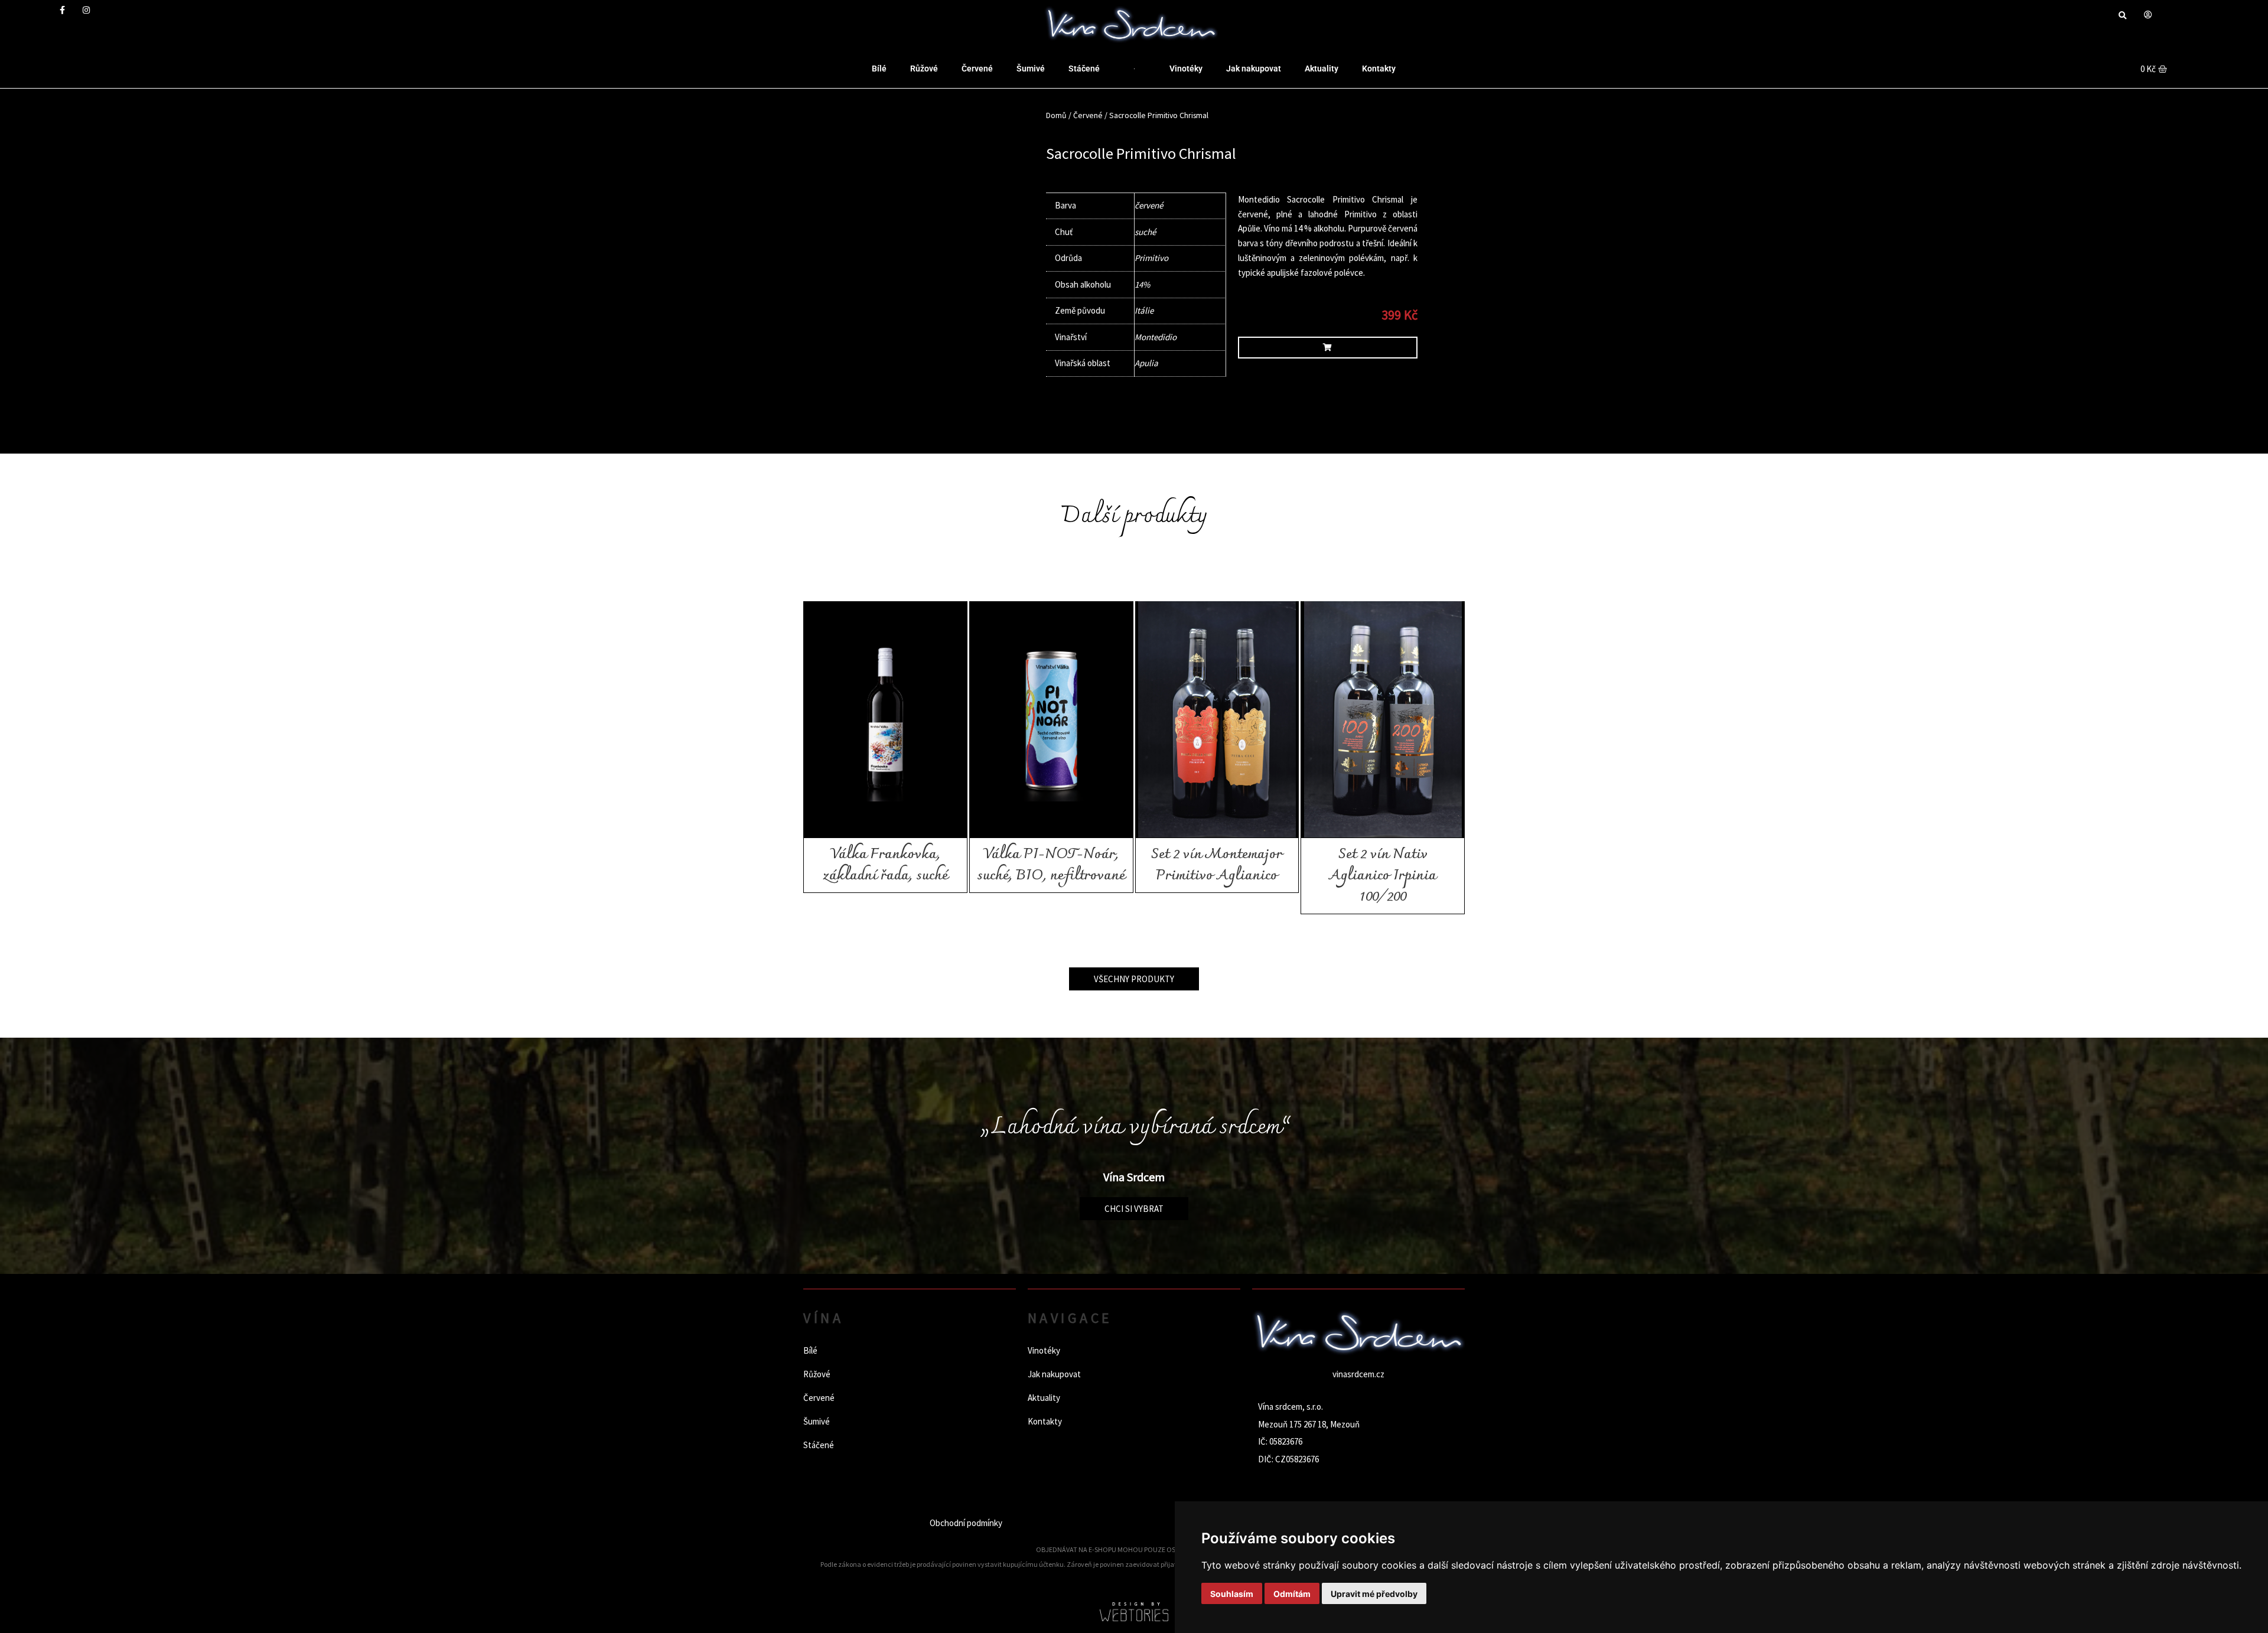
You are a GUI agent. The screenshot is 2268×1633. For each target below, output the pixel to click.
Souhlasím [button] (1232, 1594)
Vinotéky (1186, 69)
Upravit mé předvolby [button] (1374, 1594)
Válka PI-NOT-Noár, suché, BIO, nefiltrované (1051, 865)
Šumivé (1031, 69)
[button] (2122, 16)
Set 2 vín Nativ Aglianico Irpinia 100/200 (1383, 876)
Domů (1056, 115)
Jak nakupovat (1254, 69)
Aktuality (1322, 69)
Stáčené (1084, 69)
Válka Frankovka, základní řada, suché (885, 865)
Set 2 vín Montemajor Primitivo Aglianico (1217, 865)
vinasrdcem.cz (1358, 1374)
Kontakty (1379, 69)
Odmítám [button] (1292, 1594)
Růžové (924, 69)
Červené (977, 69)
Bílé (879, 69)
